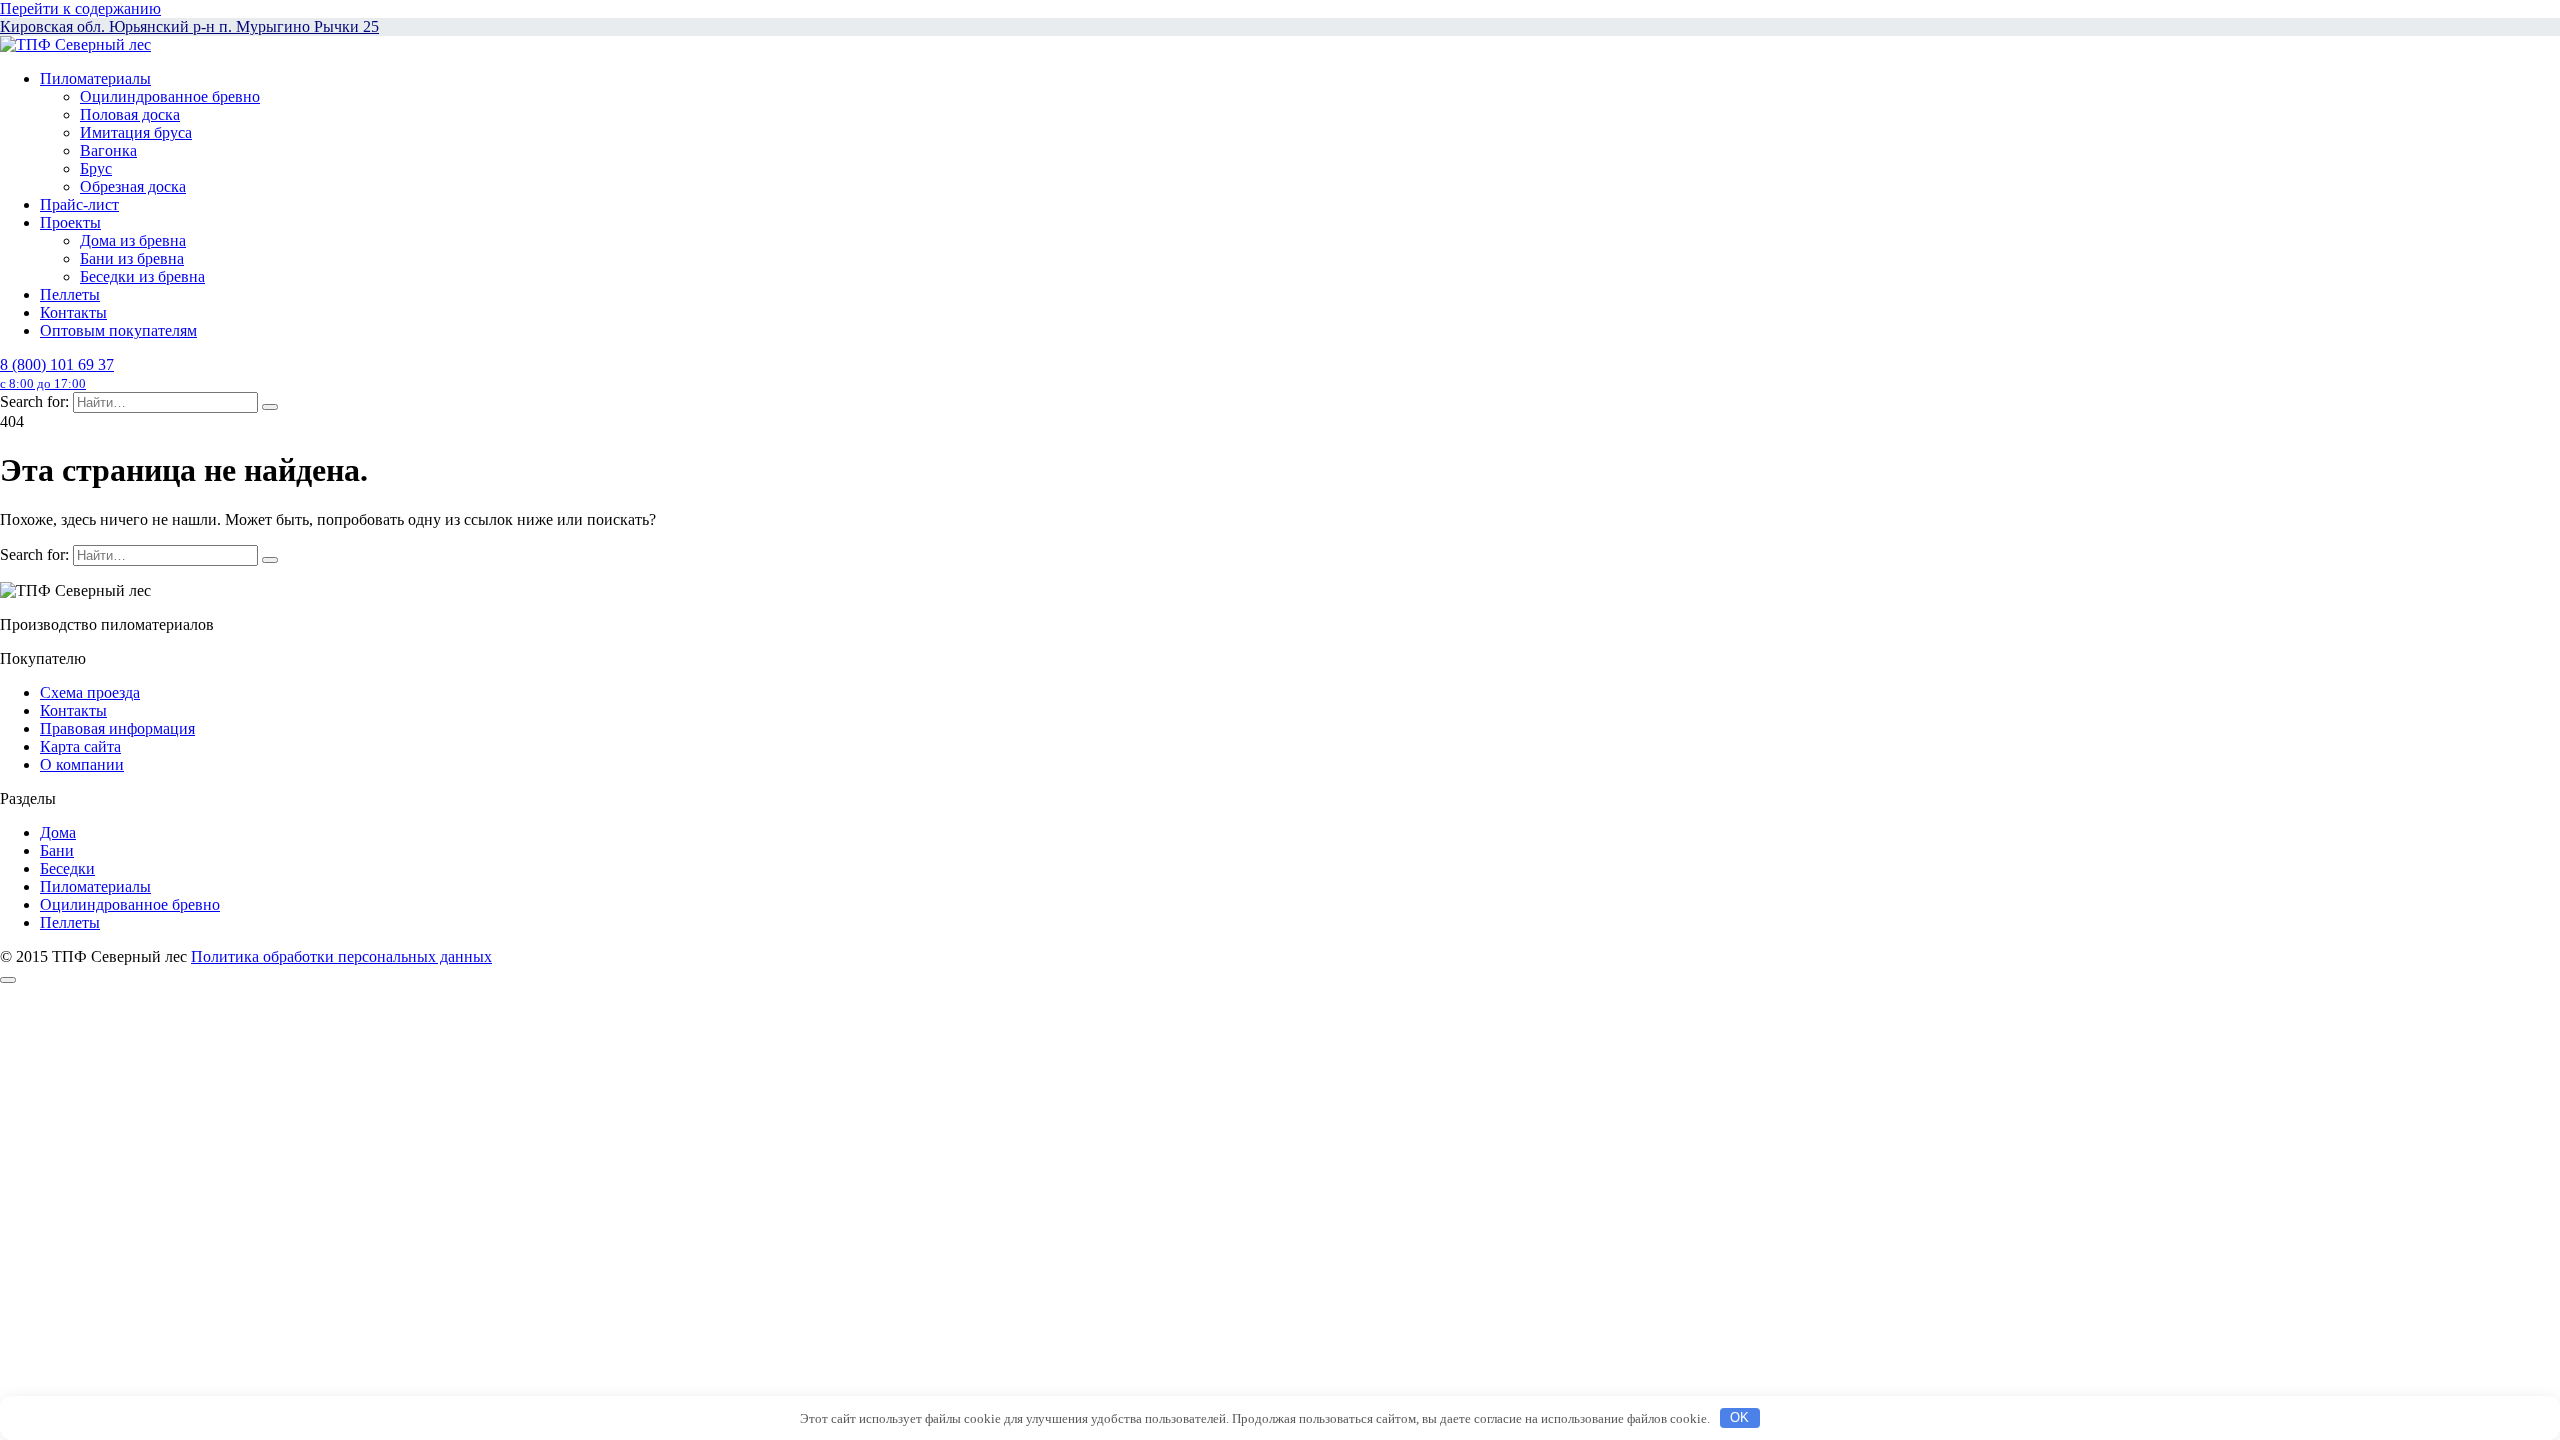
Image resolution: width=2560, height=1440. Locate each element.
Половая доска (130, 114)
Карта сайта (80, 746)
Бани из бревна (132, 258)
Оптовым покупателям (118, 330)
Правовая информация (117, 728)
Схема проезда (90, 692)
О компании (82, 764)
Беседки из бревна (142, 276)
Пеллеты (70, 294)
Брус (96, 168)
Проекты (70, 222)
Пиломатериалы (95, 78)
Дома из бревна (133, 240)
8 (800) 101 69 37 (57, 373)
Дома (58, 832)
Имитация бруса (136, 132)
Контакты (73, 312)
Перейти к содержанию (80, 8)
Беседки (67, 868)
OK (1739, 1417)
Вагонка (108, 150)
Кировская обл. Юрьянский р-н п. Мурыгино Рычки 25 (189, 26)
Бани (57, 850)
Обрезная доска (133, 186)
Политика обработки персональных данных (341, 956)
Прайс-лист (79, 204)
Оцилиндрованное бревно (170, 96)
